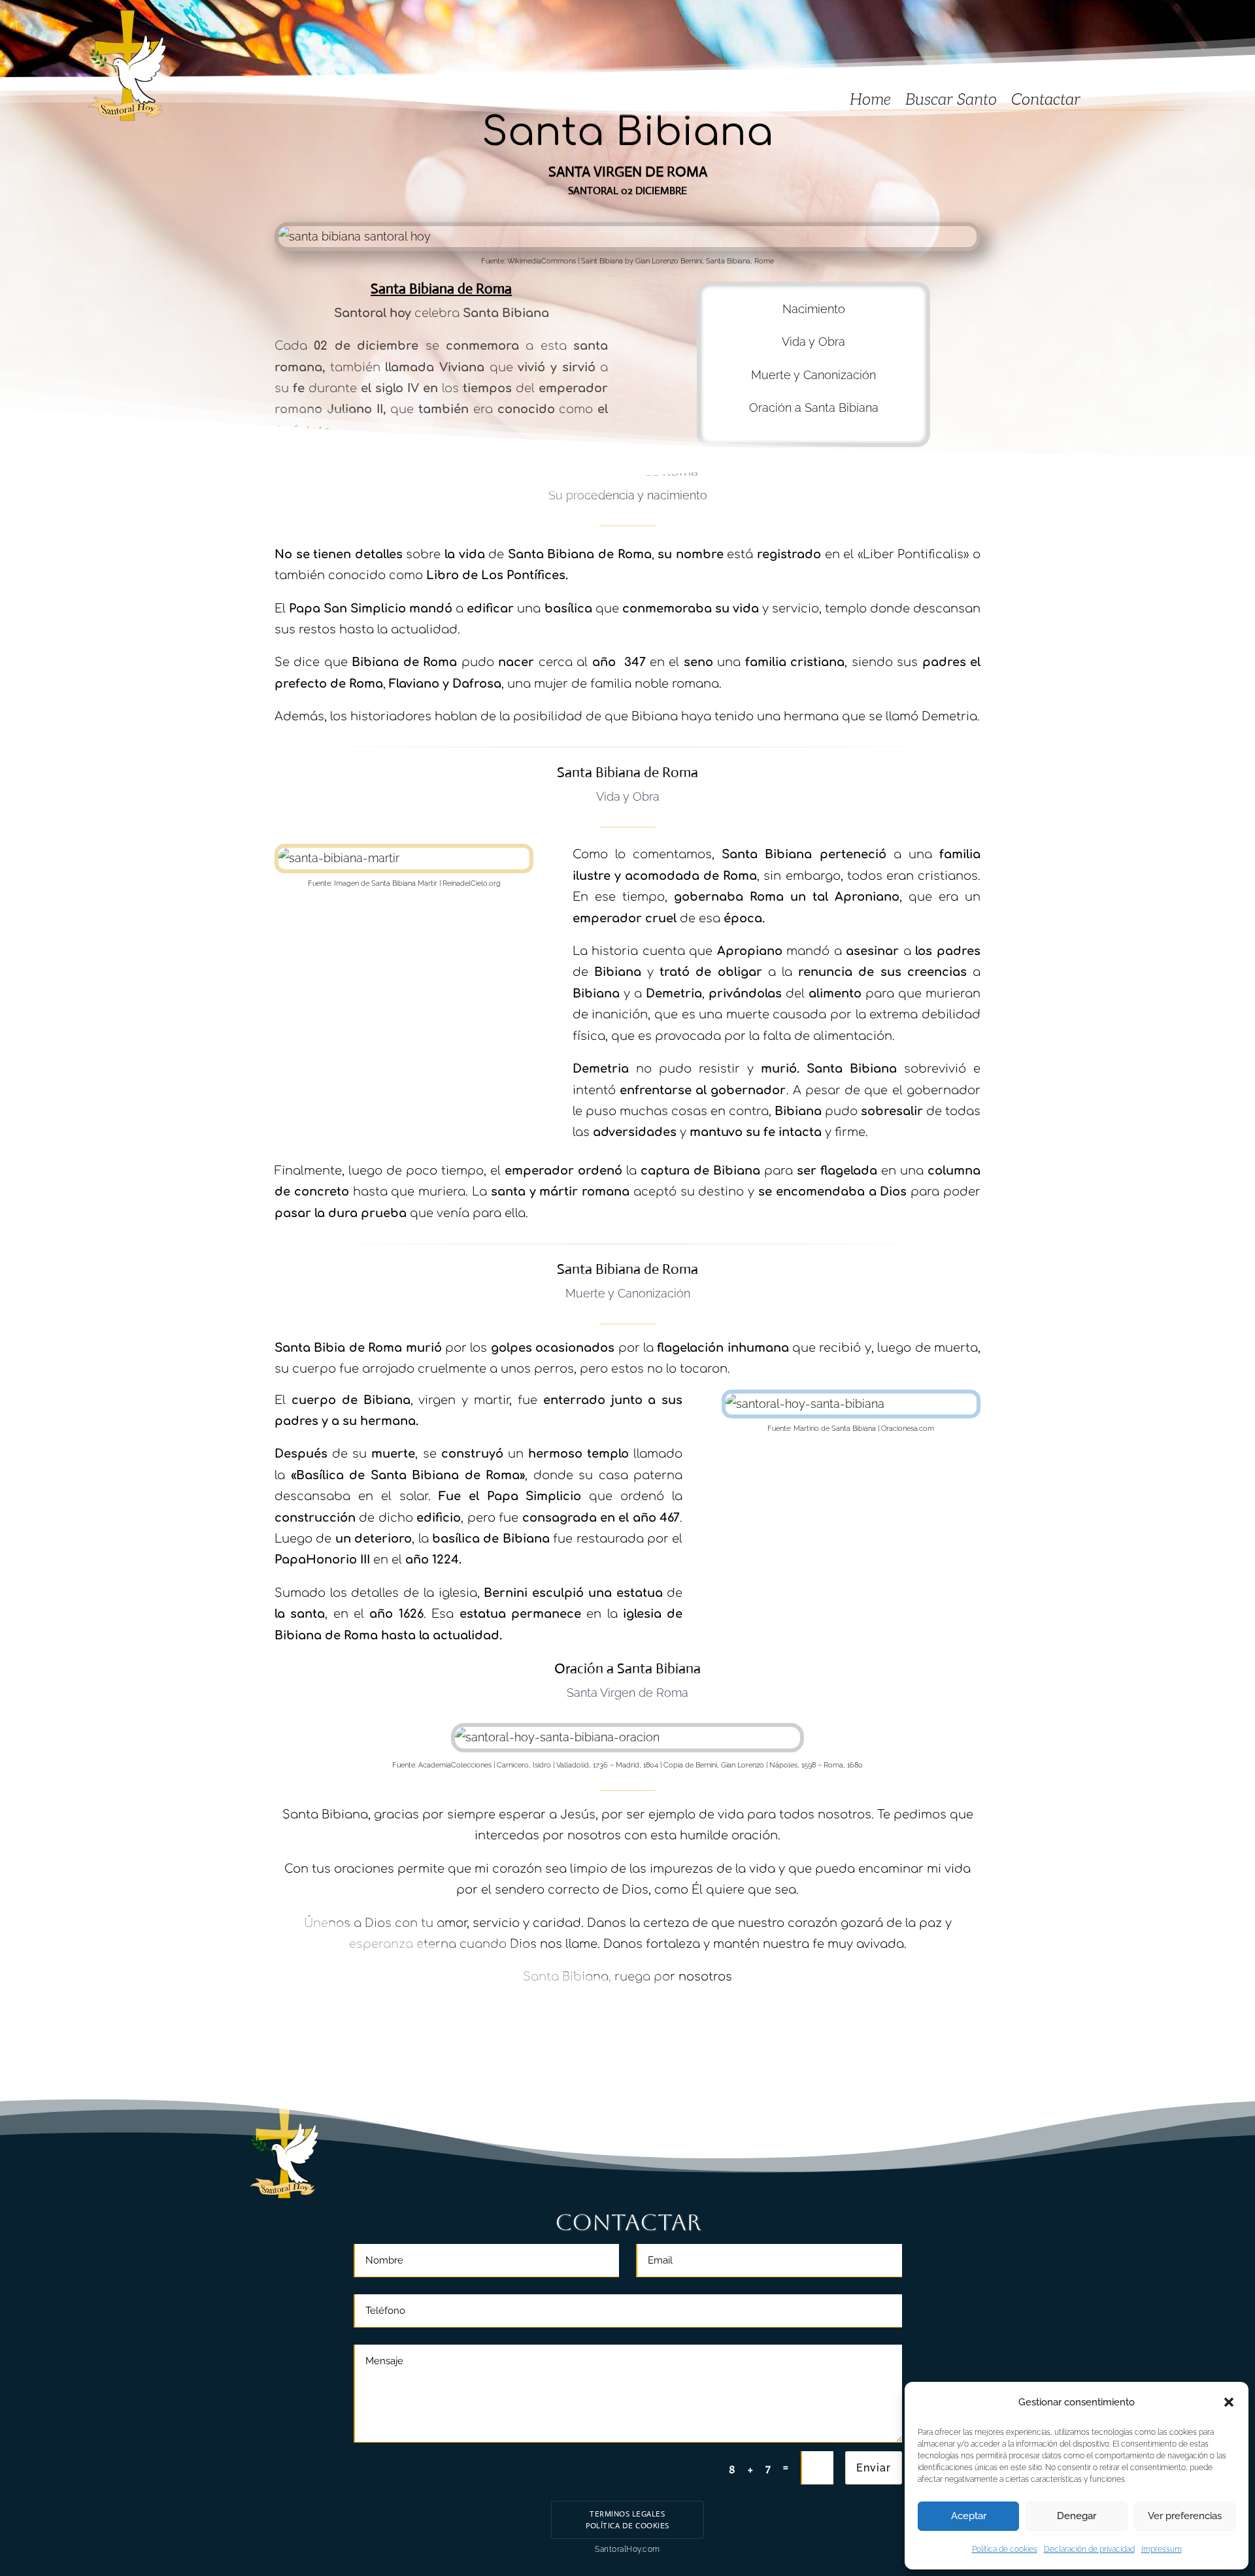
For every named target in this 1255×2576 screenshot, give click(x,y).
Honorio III (338, 1560)
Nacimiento (814, 309)
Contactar (1046, 102)
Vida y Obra (813, 342)
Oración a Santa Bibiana (814, 408)
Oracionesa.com (908, 1429)
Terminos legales (627, 2514)
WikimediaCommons (542, 261)
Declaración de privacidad (1089, 2549)
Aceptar (969, 2516)
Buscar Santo (951, 102)
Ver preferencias (1185, 2516)
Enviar (874, 2468)
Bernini (506, 1593)
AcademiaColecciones (455, 1765)
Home (870, 102)
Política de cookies (1005, 2549)
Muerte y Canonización (813, 375)
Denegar (1077, 2516)
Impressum (1162, 2549)
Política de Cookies (627, 2526)
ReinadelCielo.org (472, 883)
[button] (1229, 2402)
